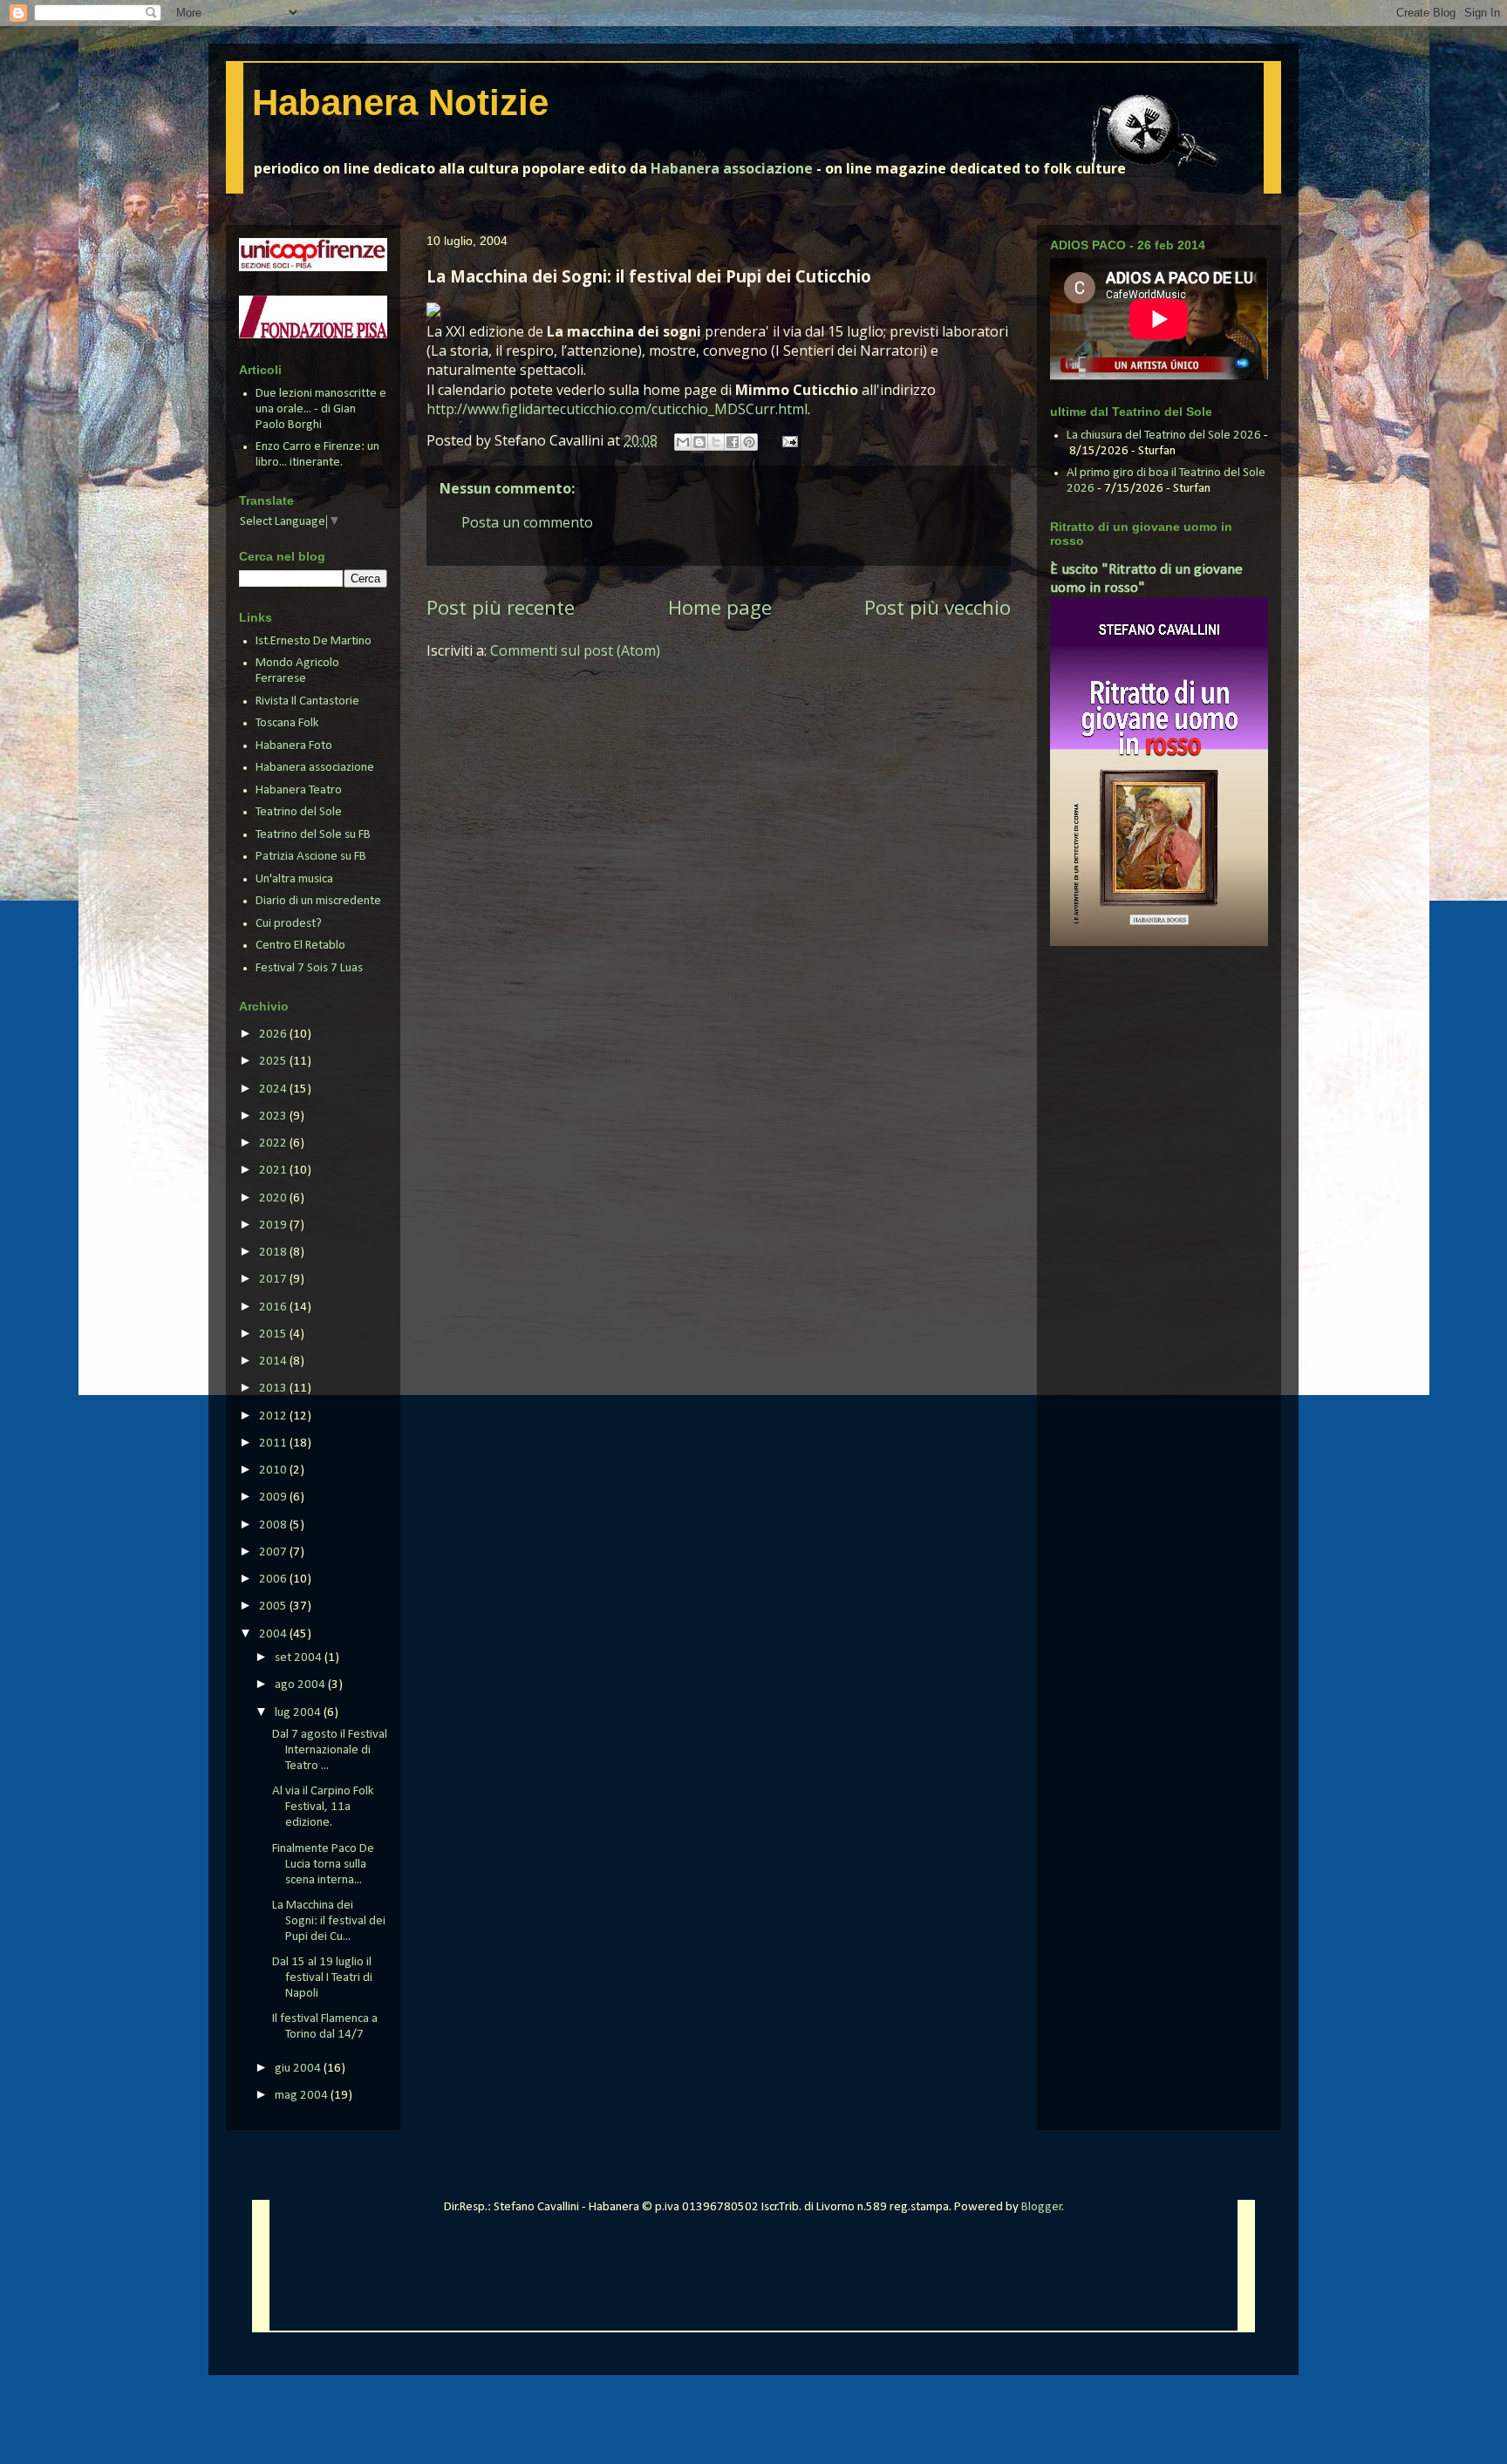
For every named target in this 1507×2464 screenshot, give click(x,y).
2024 (274, 1089)
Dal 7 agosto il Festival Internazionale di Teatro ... (330, 1750)
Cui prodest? (289, 924)
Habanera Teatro (299, 790)
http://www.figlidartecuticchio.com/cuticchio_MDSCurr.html (617, 409)
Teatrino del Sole (299, 812)
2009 (274, 1497)
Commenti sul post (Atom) (575, 650)
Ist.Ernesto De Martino (314, 641)
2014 (274, 1361)
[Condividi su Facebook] (733, 442)
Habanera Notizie (400, 102)
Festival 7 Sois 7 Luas (309, 968)
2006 (274, 1579)
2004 (274, 1634)
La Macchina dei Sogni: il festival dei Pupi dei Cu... (329, 1921)
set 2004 (300, 1658)
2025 (274, 1062)
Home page (720, 607)
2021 (274, 1171)
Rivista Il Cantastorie (307, 701)
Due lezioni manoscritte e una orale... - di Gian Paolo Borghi (321, 409)
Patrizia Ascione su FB (311, 857)
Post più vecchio (938, 607)
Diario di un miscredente (318, 901)
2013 (274, 1389)
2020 (274, 1198)
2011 (274, 1443)
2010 (274, 1470)
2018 (274, 1252)
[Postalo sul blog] (699, 442)
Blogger (1042, 2207)
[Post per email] (787, 440)
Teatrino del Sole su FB (313, 835)
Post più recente (501, 607)
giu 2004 (299, 2069)
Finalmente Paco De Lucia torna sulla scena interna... (323, 1865)
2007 (274, 1552)
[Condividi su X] (716, 442)
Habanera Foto (294, 746)
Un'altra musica (294, 879)
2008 (274, 1525)
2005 (274, 1606)
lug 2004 (299, 1713)
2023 (274, 1116)
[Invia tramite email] (683, 442)
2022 (274, 1144)
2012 (274, 1416)
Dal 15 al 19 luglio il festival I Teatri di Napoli (322, 1978)
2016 (274, 1307)
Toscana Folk (287, 723)
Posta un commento (527, 522)
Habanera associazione (732, 168)
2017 (274, 1280)
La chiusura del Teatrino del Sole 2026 (1164, 436)
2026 (274, 1035)
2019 (274, 1225)
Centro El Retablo (300, 946)
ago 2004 (301, 1685)
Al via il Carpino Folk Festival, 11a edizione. (323, 1807)
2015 (274, 1334)
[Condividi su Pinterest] (749, 442)
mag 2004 (303, 2096)
